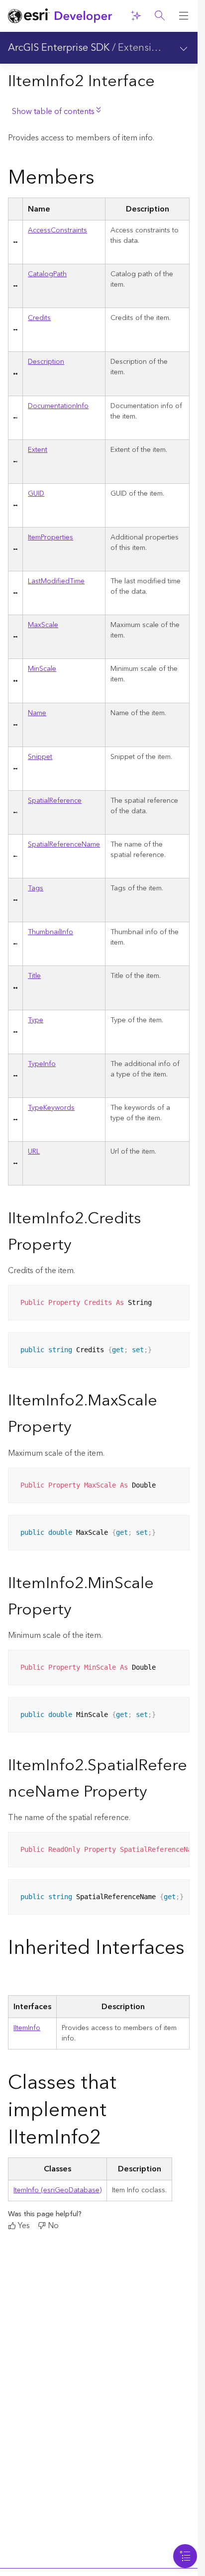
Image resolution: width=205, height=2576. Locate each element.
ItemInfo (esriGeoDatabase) (57, 2190)
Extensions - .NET (158, 48)
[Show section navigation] (184, 48)
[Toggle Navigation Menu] (185, 2556)
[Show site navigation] (184, 16)
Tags (36, 888)
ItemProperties (51, 537)
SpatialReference (55, 801)
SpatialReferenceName (64, 845)
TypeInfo (42, 1064)
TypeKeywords (51, 1108)
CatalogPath (47, 274)
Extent (38, 450)
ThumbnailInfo (51, 932)
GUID (36, 494)
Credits (39, 318)
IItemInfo (27, 2028)
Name (37, 713)
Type (36, 1020)
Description (46, 362)
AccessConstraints (57, 230)
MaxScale (43, 625)
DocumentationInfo (58, 406)
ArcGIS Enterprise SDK (59, 48)
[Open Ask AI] (136, 16)
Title (34, 976)
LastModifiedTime (56, 581)
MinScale (42, 669)
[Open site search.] (160, 16)
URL (34, 1152)
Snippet (40, 757)
